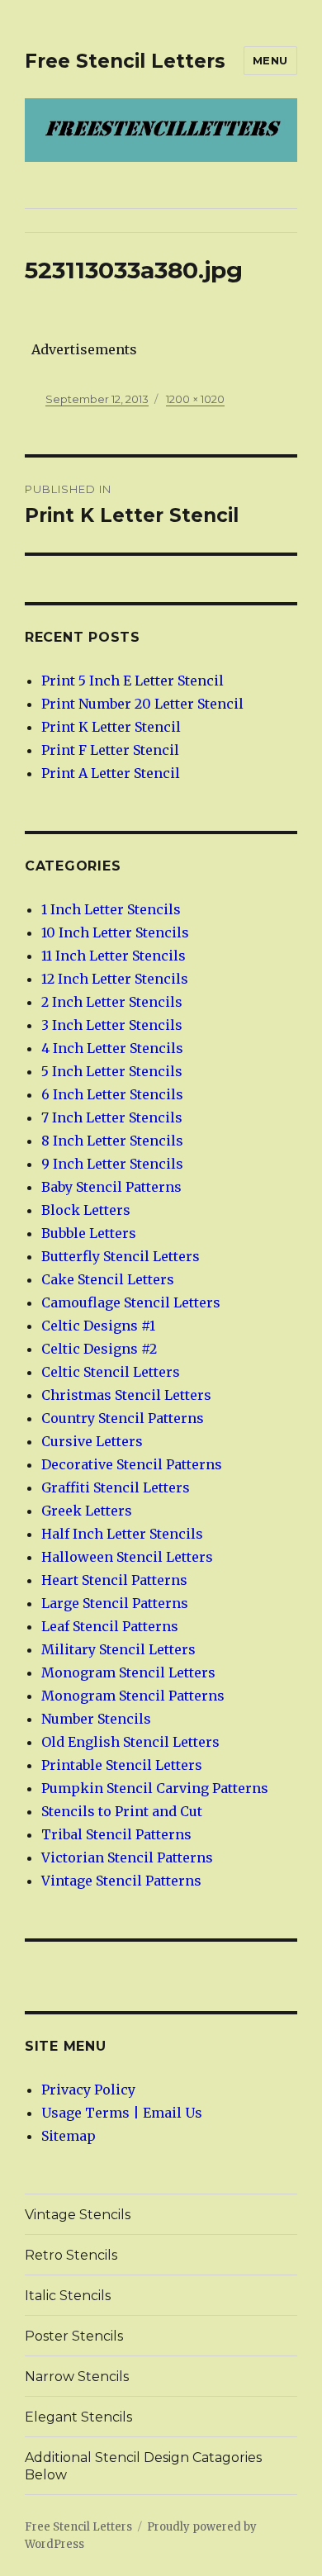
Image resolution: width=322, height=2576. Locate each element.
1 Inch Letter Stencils (111, 909)
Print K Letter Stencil (111, 727)
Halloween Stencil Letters (127, 1557)
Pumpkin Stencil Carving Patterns (155, 1788)
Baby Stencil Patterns (111, 1187)
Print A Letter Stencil (111, 773)
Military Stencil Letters (118, 1649)
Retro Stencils (71, 2255)
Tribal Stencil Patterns (116, 1834)
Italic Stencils (68, 2296)
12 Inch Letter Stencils (115, 979)
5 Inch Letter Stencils (112, 1071)
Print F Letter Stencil (110, 750)
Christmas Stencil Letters (126, 1395)
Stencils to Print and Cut (122, 1811)
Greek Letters (87, 1511)
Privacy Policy (88, 2090)
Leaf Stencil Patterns (110, 1626)
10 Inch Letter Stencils (115, 932)
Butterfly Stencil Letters (121, 1256)
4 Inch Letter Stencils (112, 1048)
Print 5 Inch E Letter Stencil (133, 681)
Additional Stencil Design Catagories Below (143, 2466)
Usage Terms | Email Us (122, 2113)
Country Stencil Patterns (123, 1418)
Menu (270, 60)
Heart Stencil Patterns (114, 1580)
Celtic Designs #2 (99, 1349)
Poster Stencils (74, 2336)
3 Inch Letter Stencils (112, 1025)
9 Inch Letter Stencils (112, 1164)
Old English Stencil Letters (130, 1742)
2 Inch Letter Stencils (112, 1002)
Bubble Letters (89, 1233)
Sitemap (69, 2136)
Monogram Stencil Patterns (133, 1696)
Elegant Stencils (78, 2417)
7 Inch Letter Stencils (112, 1117)
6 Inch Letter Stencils (112, 1094)
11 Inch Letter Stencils (114, 956)
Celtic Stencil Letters (111, 1372)
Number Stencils (96, 1719)
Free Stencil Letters (125, 61)
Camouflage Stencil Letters (131, 1302)
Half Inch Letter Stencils (122, 1534)
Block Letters (86, 1210)
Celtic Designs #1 (98, 1326)
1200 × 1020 (195, 399)
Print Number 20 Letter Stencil (142, 704)
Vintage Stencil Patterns (121, 1881)
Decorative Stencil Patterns (132, 1464)
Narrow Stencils (77, 2377)
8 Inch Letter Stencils (112, 1141)
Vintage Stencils (78, 2215)
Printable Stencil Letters (122, 1765)
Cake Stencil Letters (108, 1279)
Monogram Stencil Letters (128, 1672)
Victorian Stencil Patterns (127, 1857)
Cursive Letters (92, 1441)
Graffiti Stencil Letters (116, 1487)
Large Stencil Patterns (115, 1603)
